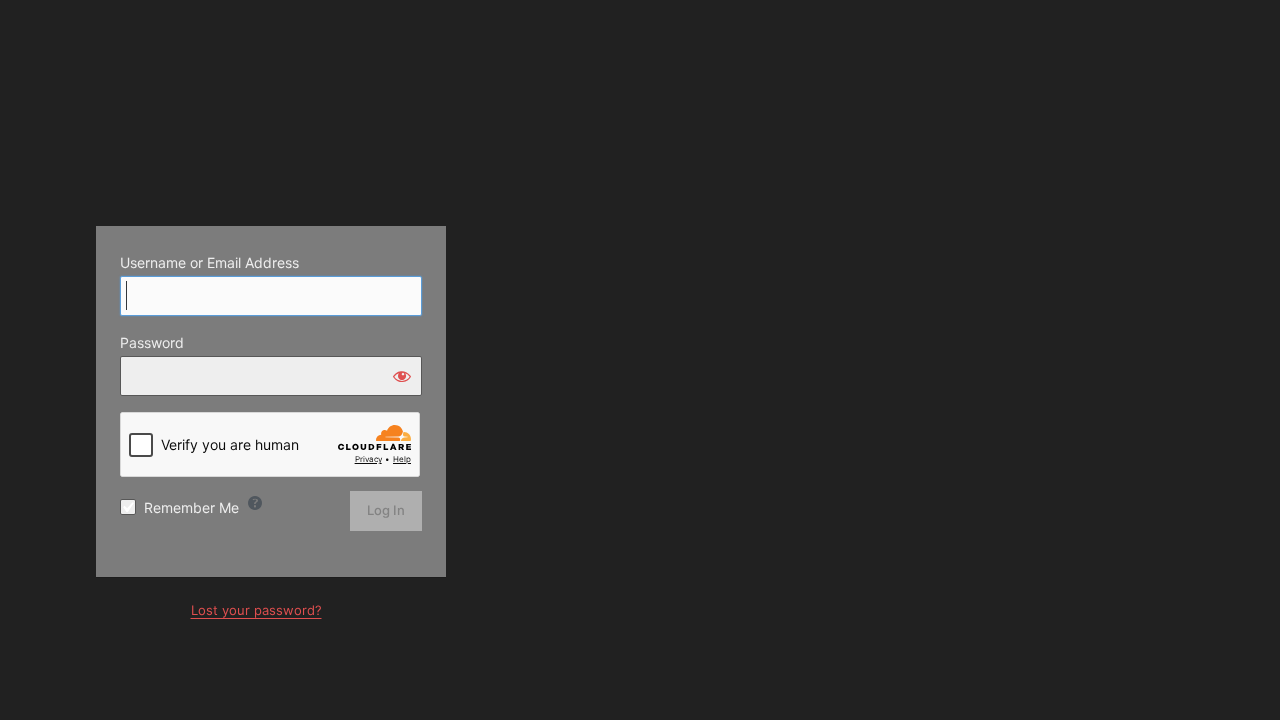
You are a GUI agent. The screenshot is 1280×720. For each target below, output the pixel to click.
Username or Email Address (209, 262)
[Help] (255, 503)
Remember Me (191, 507)
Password (152, 342)
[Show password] (402, 376)
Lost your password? (256, 610)
